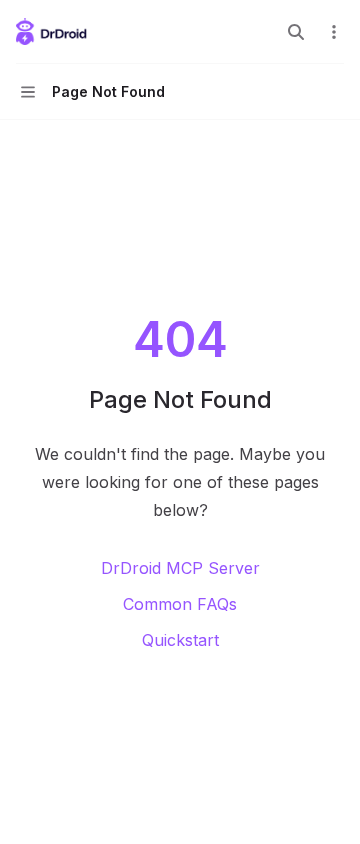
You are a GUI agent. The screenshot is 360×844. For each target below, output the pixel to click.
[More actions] (334, 32)
